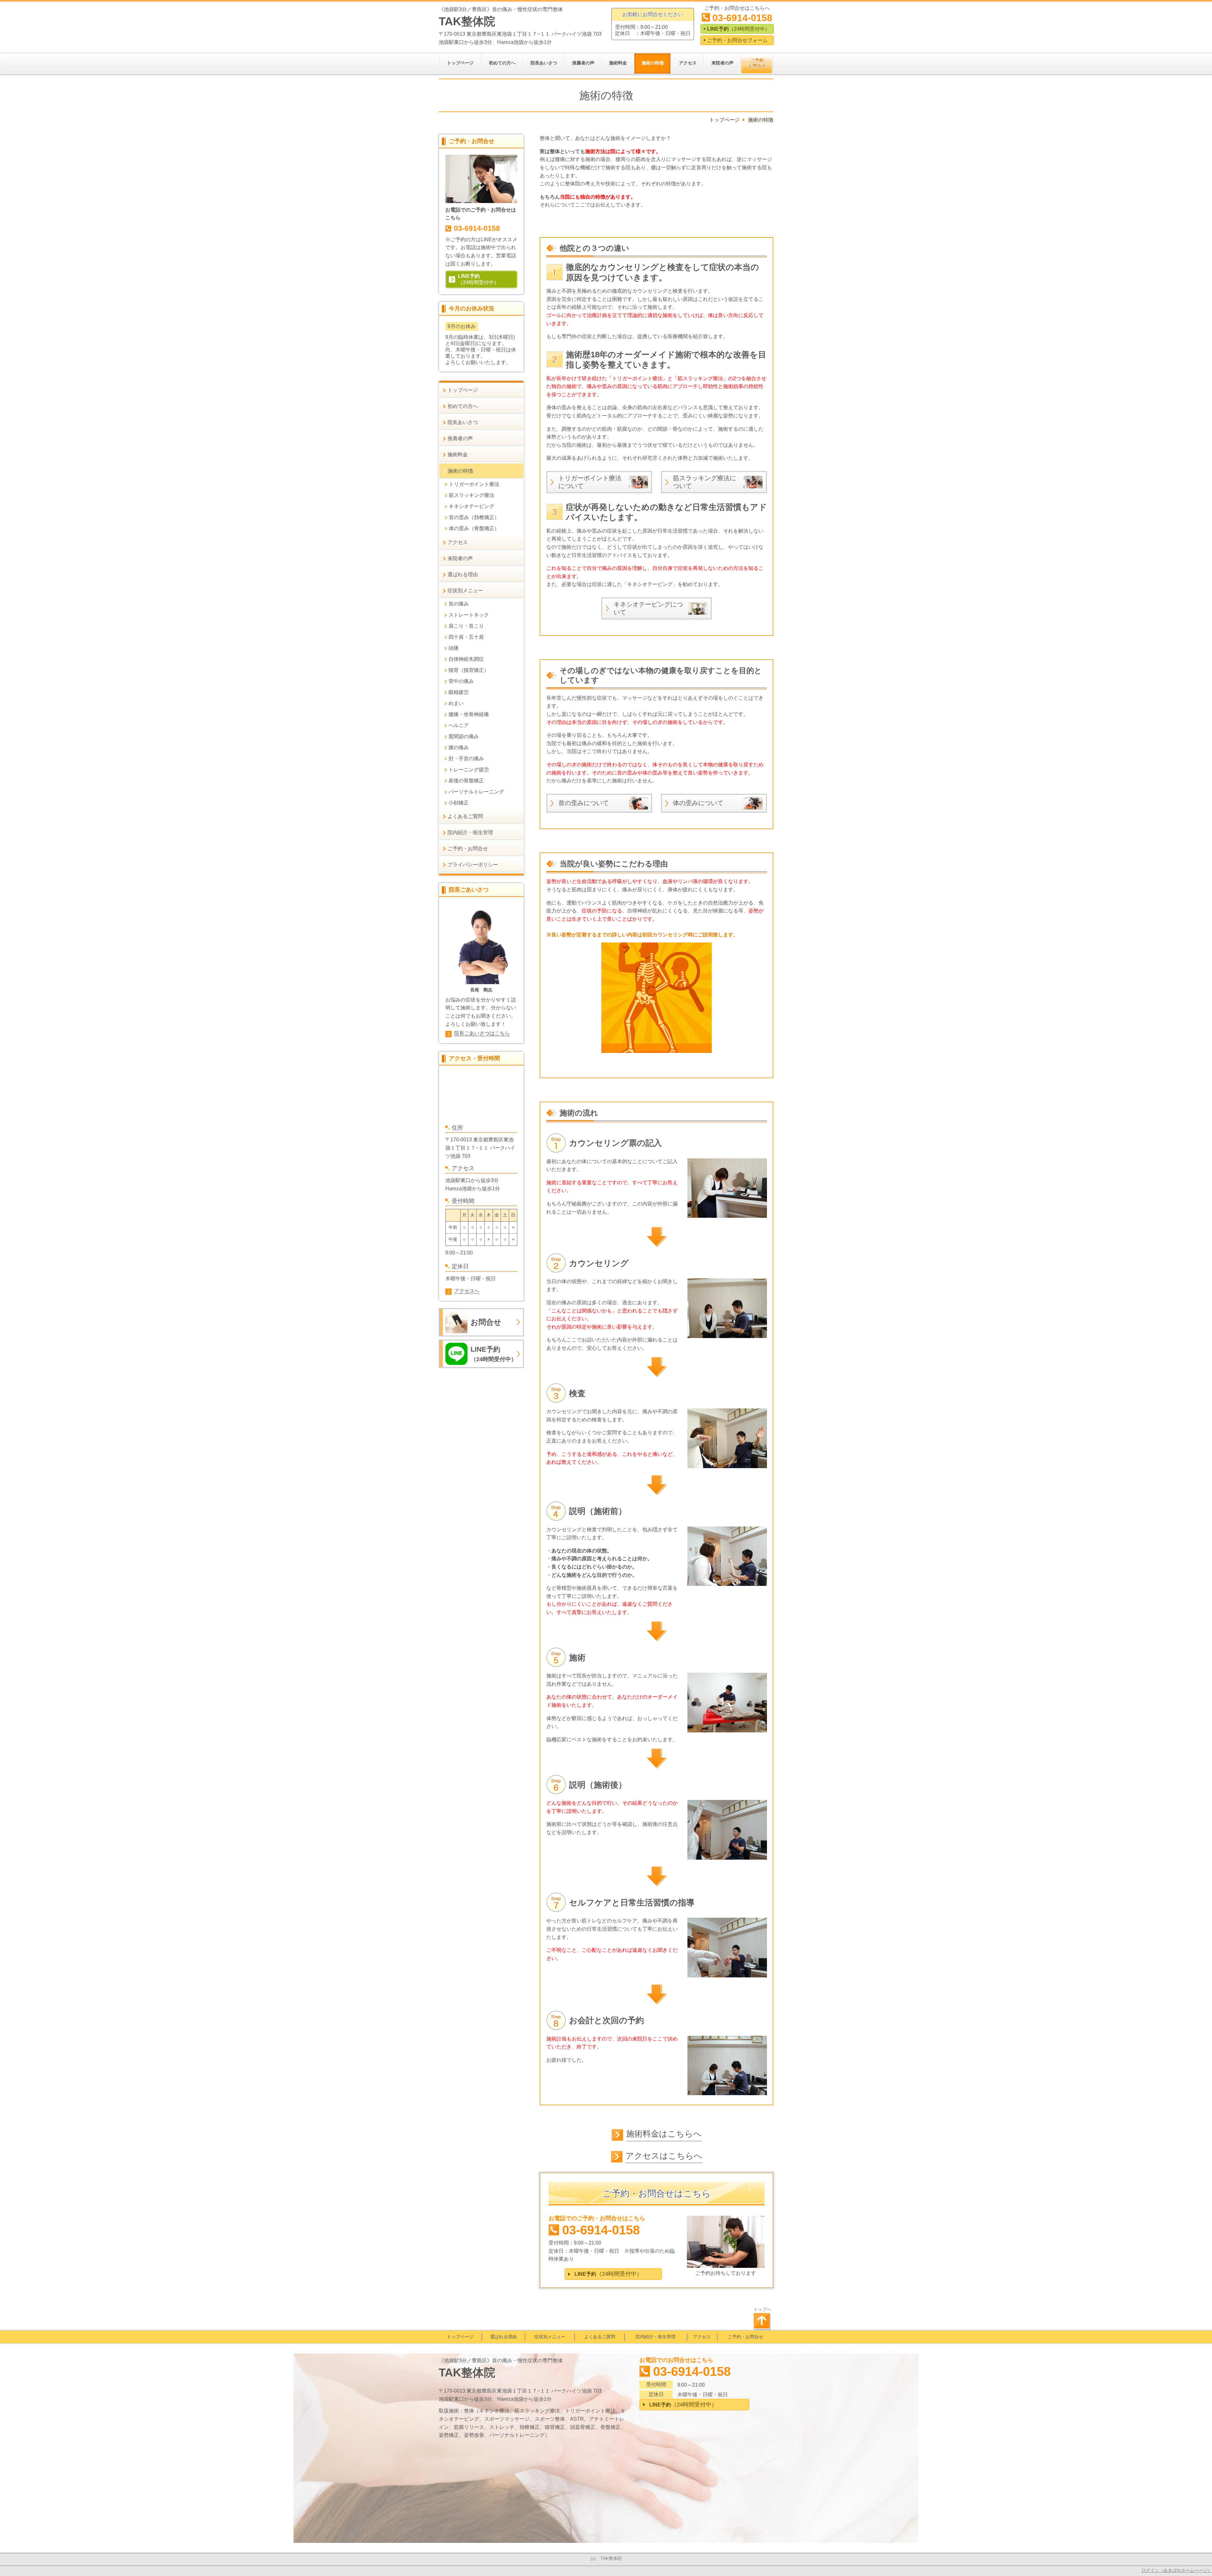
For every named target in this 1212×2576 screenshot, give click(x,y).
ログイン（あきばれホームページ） (1177, 2570)
